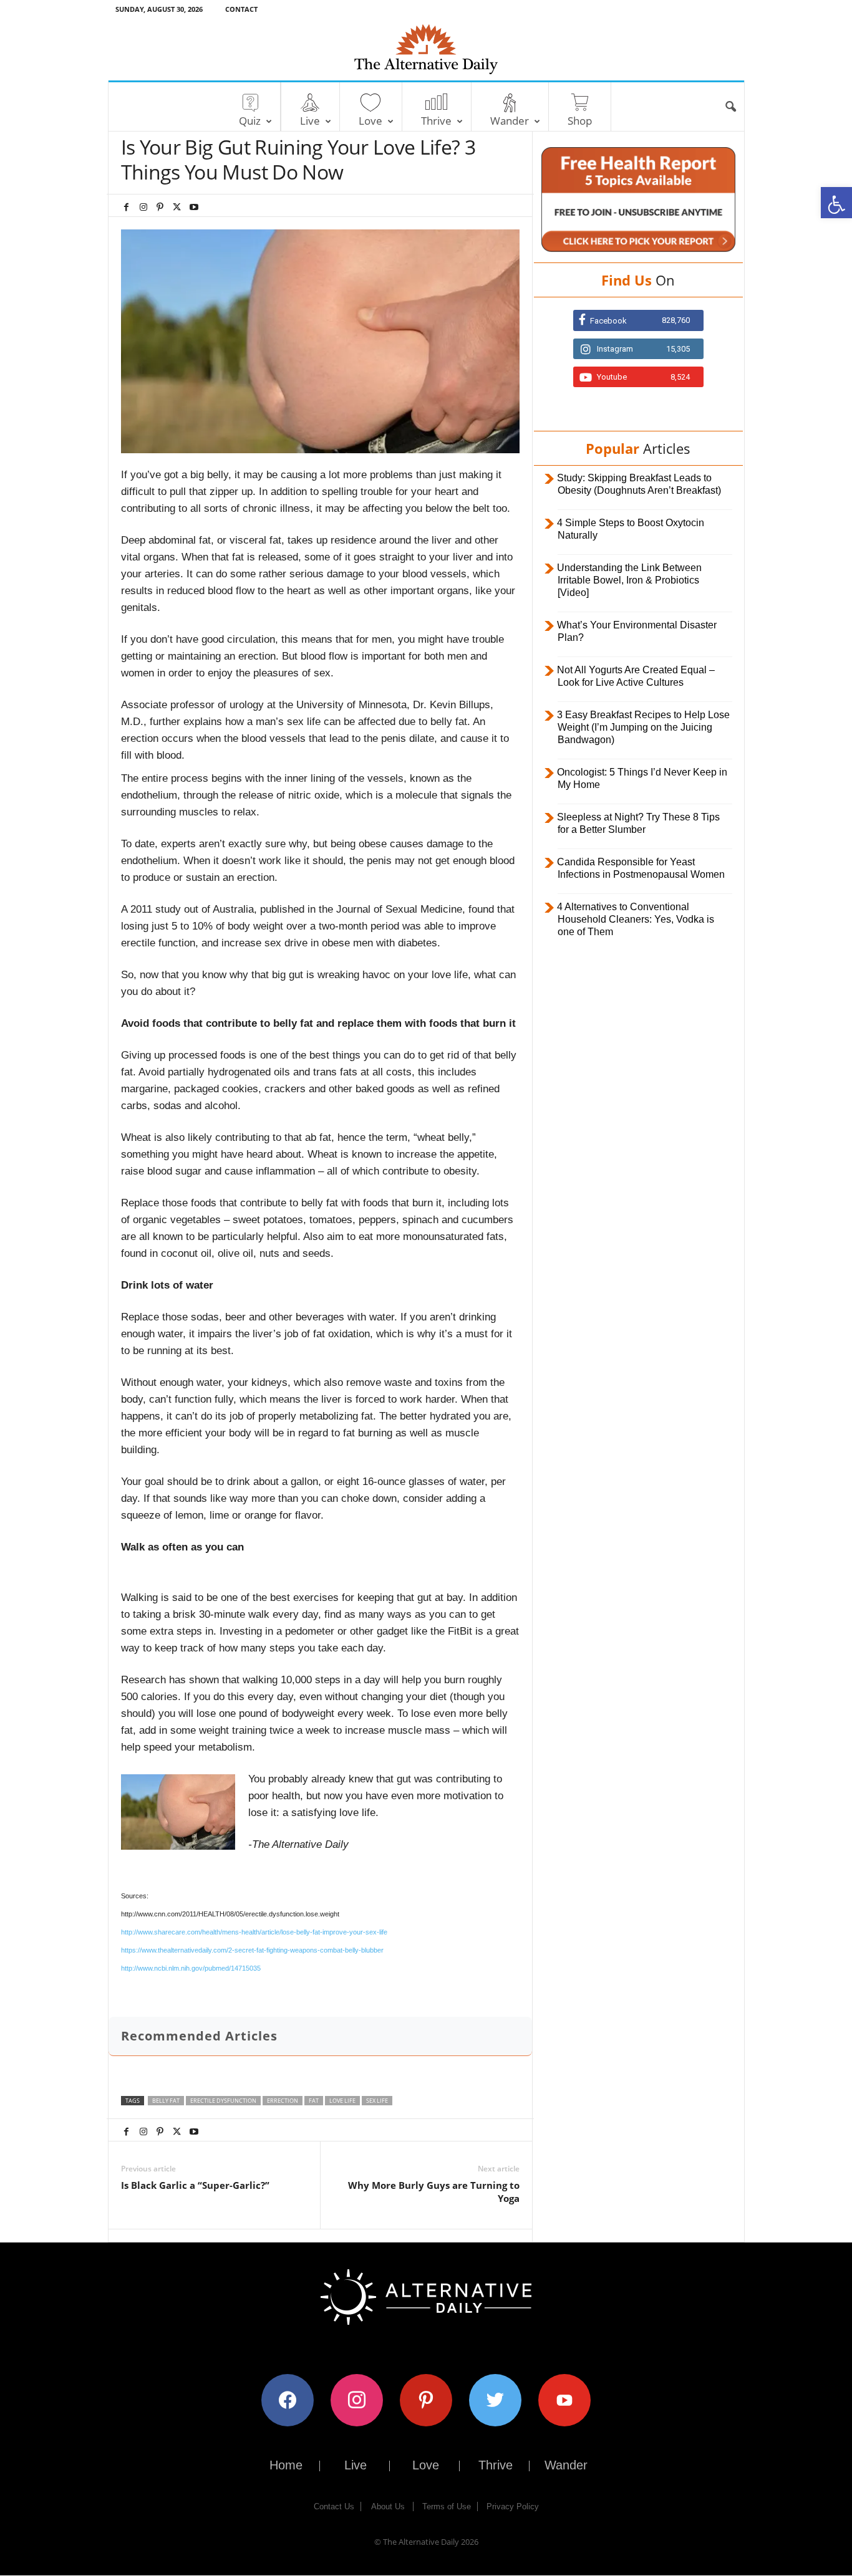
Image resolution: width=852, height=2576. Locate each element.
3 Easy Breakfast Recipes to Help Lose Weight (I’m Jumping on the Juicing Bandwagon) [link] (643, 727)
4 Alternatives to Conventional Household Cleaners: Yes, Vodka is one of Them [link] (636, 919)
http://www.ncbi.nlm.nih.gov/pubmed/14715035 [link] (191, 1968)
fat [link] (314, 2101)
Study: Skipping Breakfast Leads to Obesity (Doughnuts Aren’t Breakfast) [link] (639, 484)
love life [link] (342, 2101)
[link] (836, 203)
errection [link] (283, 2101)
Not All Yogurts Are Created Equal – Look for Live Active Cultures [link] (636, 676)
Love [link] (370, 121)
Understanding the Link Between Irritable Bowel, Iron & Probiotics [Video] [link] (629, 580)
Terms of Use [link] (447, 2506)
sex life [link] (377, 2101)
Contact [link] (241, 9)
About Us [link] (388, 2506)
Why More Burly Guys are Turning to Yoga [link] (434, 2192)
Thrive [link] (436, 121)
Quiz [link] (250, 121)
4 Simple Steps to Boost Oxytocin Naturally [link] (631, 529)
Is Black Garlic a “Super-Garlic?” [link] (195, 2185)
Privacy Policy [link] (513, 2506)
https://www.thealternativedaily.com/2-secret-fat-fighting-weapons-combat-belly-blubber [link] (252, 1950)
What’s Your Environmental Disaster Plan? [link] (637, 631)
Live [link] (310, 121)
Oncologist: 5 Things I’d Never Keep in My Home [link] (642, 778)
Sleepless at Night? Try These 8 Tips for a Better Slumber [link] (638, 823)
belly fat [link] (166, 2101)
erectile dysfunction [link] (223, 2101)
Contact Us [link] (334, 2506)
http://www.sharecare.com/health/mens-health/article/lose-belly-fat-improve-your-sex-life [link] (254, 1932)
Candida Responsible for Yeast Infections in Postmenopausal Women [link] (641, 868)
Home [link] (286, 2465)
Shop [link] (580, 121)
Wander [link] (510, 121)
